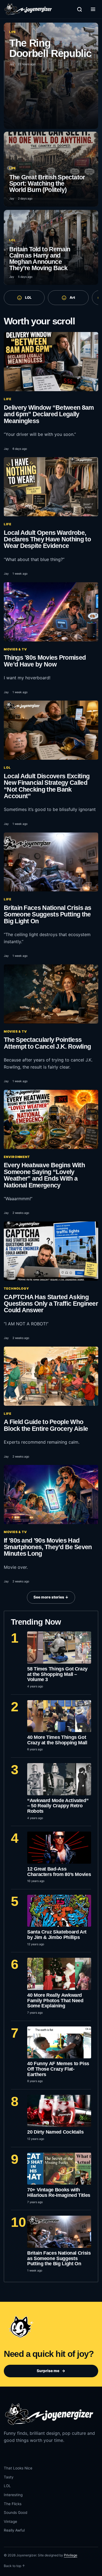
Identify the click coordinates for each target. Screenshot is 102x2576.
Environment (17, 1157)
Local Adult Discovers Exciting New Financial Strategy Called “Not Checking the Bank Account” (47, 786)
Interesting (13, 2495)
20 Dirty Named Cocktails (55, 2132)
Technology (16, 1289)
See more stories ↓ (51, 1597)
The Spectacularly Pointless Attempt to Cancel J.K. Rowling (47, 1043)
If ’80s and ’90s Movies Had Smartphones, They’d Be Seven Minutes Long (48, 1547)
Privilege (71, 2555)
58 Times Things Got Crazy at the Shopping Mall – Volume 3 (57, 1674)
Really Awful (14, 2530)
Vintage (10, 2521)
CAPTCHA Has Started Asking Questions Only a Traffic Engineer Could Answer (51, 1304)
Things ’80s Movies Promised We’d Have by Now (45, 661)
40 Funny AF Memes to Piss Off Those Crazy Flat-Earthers (58, 2069)
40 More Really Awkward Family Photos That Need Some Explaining (55, 2000)
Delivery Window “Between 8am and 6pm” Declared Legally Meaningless (49, 414)
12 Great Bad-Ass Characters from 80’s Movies (59, 1872)
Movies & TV (15, 649)
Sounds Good (16, 2512)
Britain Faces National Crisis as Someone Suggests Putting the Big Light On (48, 914)
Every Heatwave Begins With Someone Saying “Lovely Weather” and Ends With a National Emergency (44, 1175)
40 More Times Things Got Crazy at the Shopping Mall (57, 1740)
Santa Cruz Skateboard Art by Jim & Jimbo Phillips (57, 1935)
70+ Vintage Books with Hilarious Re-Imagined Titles (59, 2192)
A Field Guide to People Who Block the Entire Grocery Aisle (46, 1425)
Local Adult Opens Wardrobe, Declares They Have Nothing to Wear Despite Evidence (47, 539)
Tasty (9, 2477)
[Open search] (79, 9)
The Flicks (13, 2504)
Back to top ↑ (14, 2566)
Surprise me (51, 2371)
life (8, 399)
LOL (28, 298)
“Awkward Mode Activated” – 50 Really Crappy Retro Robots (58, 1806)
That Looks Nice (18, 2468)
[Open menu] (93, 9)
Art (72, 298)
